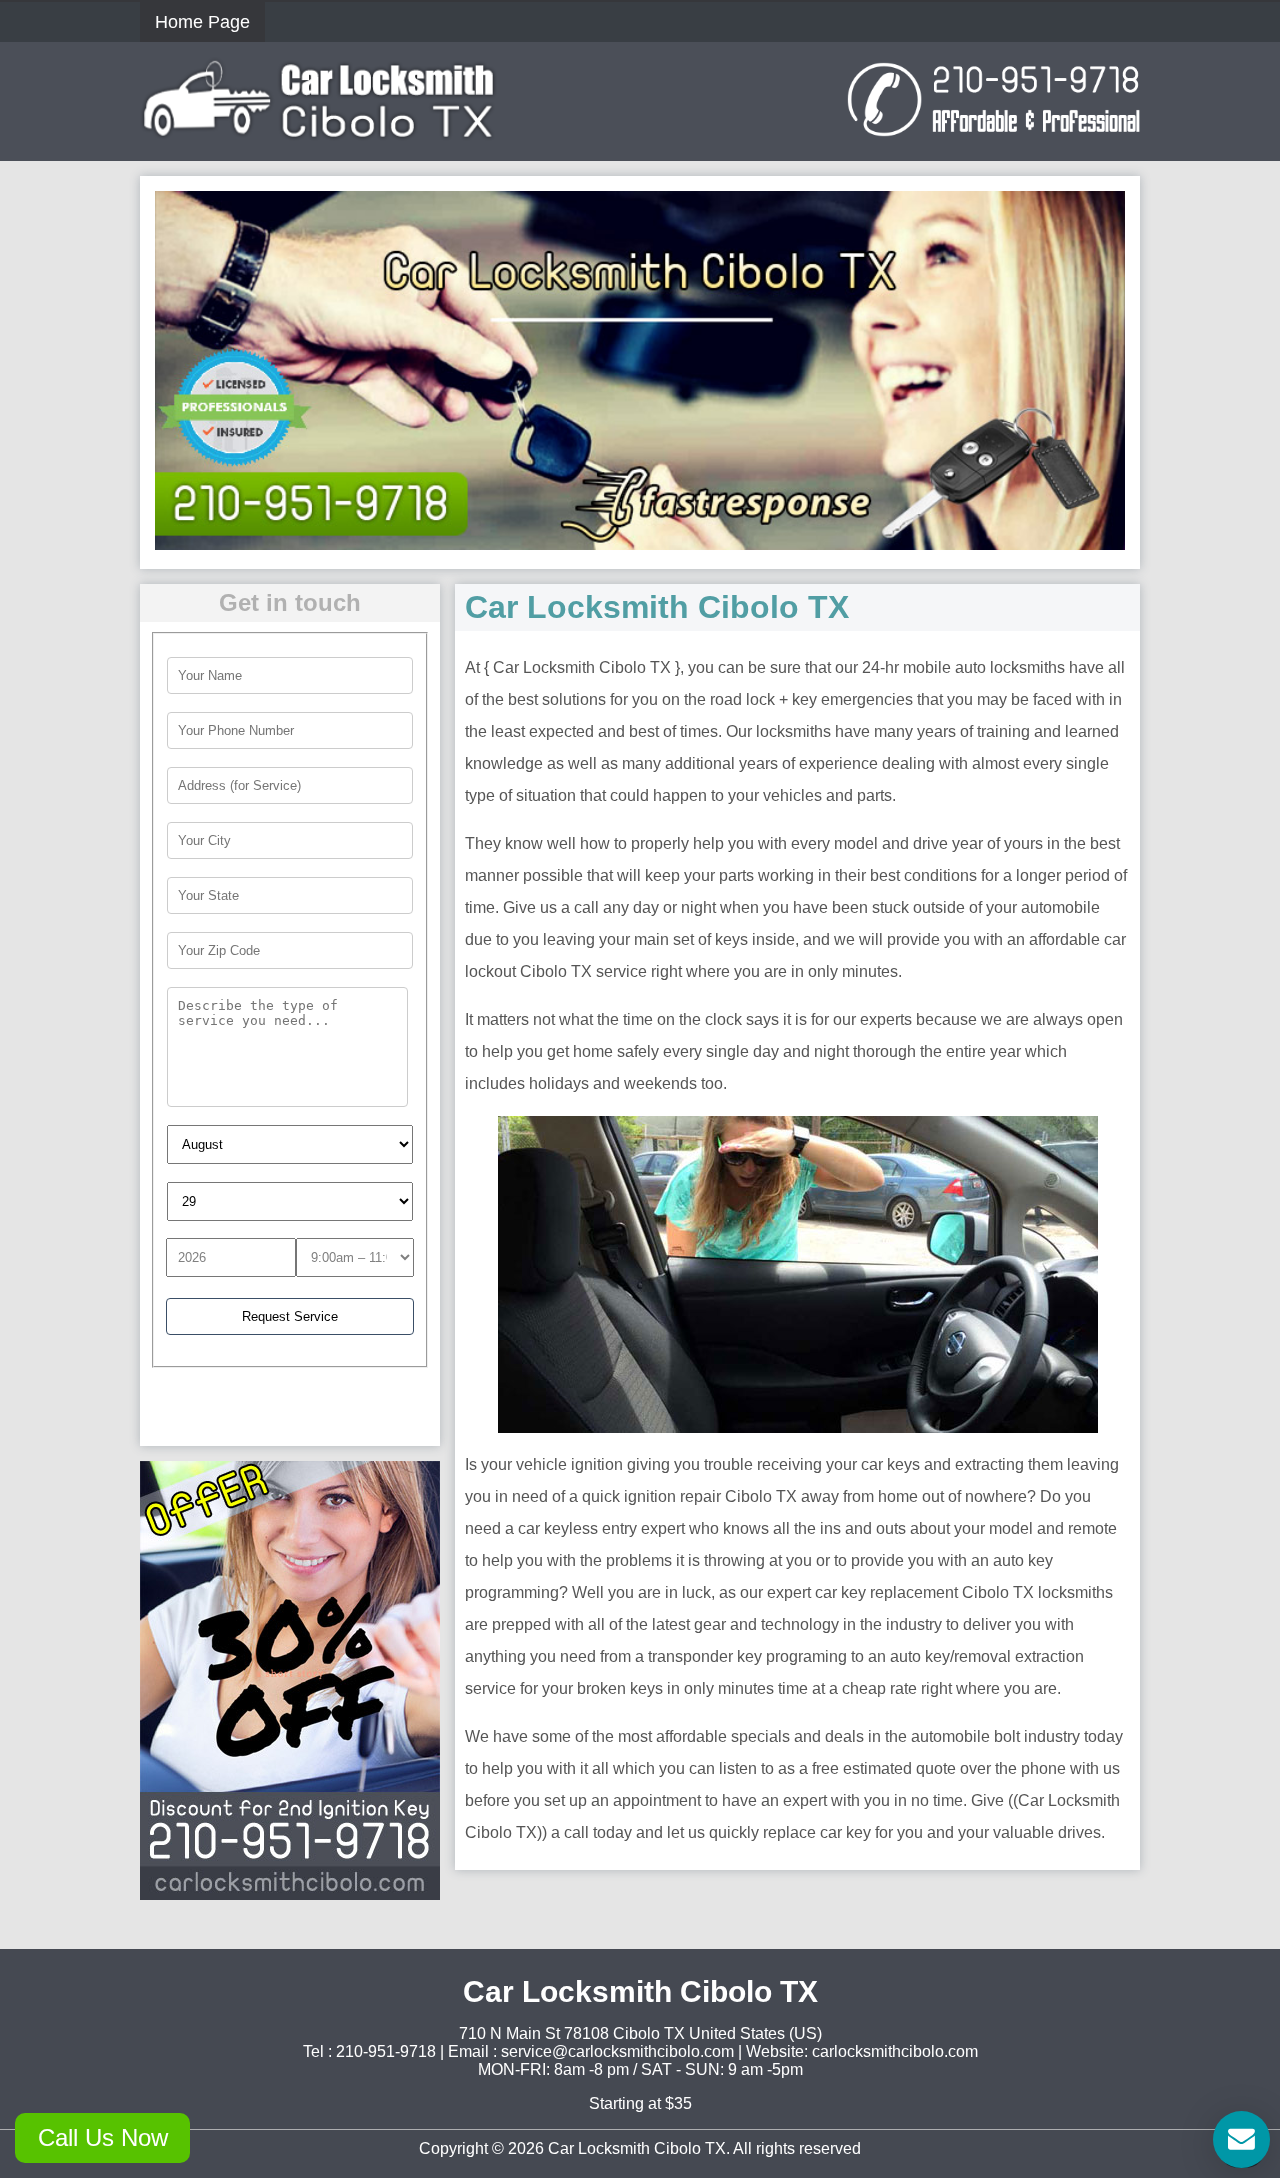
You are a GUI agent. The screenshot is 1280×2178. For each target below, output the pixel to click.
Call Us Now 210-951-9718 (103, 2143)
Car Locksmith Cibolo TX (637, 2148)
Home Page (202, 22)
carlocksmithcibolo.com (895, 2051)
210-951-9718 (386, 2051)
